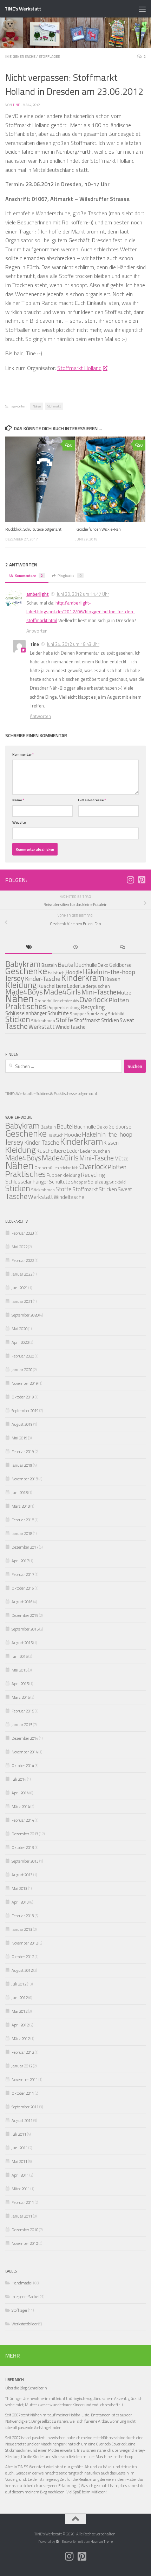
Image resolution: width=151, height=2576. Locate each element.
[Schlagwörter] (29, 948)
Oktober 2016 (23, 1588)
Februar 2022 (23, 1260)
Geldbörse (120, 965)
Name (18, 800)
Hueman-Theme (102, 2542)
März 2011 (21, 2189)
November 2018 (25, 1479)
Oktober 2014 (23, 1765)
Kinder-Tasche (43, 979)
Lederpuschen (95, 986)
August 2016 (22, 1602)
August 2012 (22, 1970)
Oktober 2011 (23, 2093)
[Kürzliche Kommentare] (122, 948)
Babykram (22, 1126)
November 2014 (25, 1752)
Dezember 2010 (25, 2230)
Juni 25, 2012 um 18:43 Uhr (73, 644)
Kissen (113, 979)
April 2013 (20, 1902)
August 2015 (22, 1643)
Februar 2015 (23, 1711)
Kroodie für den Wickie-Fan (98, 529)
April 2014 (20, 1793)
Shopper (78, 1014)
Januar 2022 (22, 1274)
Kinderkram (83, 978)
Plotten (119, 1000)
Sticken (18, 1019)
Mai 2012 (19, 2011)
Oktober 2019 (23, 1397)
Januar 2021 (22, 1301)
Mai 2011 (19, 2161)
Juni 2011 (20, 2148)
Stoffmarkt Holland (79, 368)
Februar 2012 (23, 2052)
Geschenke (26, 971)
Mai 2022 (19, 1247)
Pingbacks (70, 575)
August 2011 (22, 2120)
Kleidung (21, 985)
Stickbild (116, 1014)
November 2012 (25, 1943)
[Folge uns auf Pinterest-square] (142, 880)
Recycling (93, 1007)
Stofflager (49, 56)
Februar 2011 (23, 2202)
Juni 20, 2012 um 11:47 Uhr (83, 594)
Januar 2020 (22, 1370)
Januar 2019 (22, 1465)
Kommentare (29, 575)
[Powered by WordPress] (58, 2542)
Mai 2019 (19, 1438)
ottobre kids (70, 1001)
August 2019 (22, 1424)
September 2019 (25, 1411)
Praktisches (26, 1006)
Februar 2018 (23, 1520)
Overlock (94, 999)
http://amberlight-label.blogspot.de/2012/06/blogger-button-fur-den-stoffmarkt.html (81, 612)
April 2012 (20, 2025)
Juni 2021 (20, 1288)
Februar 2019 (23, 1451)
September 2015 (25, 1629)
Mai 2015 (19, 1670)
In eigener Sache (20, 56)
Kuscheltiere (51, 1151)
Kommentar (23, 754)
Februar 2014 (23, 1820)
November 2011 (25, 2079)
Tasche (17, 1026)
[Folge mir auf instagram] (130, 880)
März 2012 (21, 2039)
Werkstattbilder (25, 2324)
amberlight (38, 594)
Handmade (21, 2283)
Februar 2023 (23, 1233)
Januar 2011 (22, 2216)
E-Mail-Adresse (92, 800)
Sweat (127, 1020)
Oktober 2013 (23, 1847)
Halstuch (56, 973)
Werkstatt (42, 1027)
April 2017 (20, 1561)
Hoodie (73, 1135)
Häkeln (91, 1134)
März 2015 (21, 1697)
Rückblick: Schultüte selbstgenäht (33, 529)
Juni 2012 (20, 1998)
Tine (16, 105)
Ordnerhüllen (47, 1001)
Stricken (110, 1020)
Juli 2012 (19, 1984)
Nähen (37, 406)
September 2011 (25, 2107)
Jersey (14, 1142)
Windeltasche (71, 1027)
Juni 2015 (20, 1656)
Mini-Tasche (99, 992)
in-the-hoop (119, 972)
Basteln (49, 965)
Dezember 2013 (25, 1834)
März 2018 (21, 1506)
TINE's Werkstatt (23, 9)
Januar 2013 (22, 1929)
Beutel (66, 965)
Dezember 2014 (25, 1738)
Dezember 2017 (25, 1547)
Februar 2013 (23, 1916)
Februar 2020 (23, 1356)
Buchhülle (86, 965)
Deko (103, 965)
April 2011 (20, 2175)
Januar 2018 (22, 1533)
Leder (73, 1151)
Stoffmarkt (54, 406)
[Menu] (142, 9)
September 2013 (25, 1861)
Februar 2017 (23, 1574)
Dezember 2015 (25, 1615)
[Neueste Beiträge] (75, 948)
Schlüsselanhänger (27, 1182)
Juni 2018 (20, 1492)
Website (19, 822)
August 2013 (22, 1875)
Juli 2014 (19, 1779)
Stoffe (64, 1020)
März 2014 (21, 1806)
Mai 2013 (19, 1888)
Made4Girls (62, 992)
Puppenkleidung (64, 1007)
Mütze (124, 993)
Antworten (37, 631)
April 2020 (20, 1342)
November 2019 (25, 1383)
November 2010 (25, 2243)
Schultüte (58, 1013)
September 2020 (25, 1315)
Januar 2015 (22, 1725)
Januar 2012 (22, 2066)
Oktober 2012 (23, 1957)
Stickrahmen (43, 1021)
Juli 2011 (19, 2134)
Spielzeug (97, 1013)
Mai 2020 (19, 1329)
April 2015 (20, 1684)
